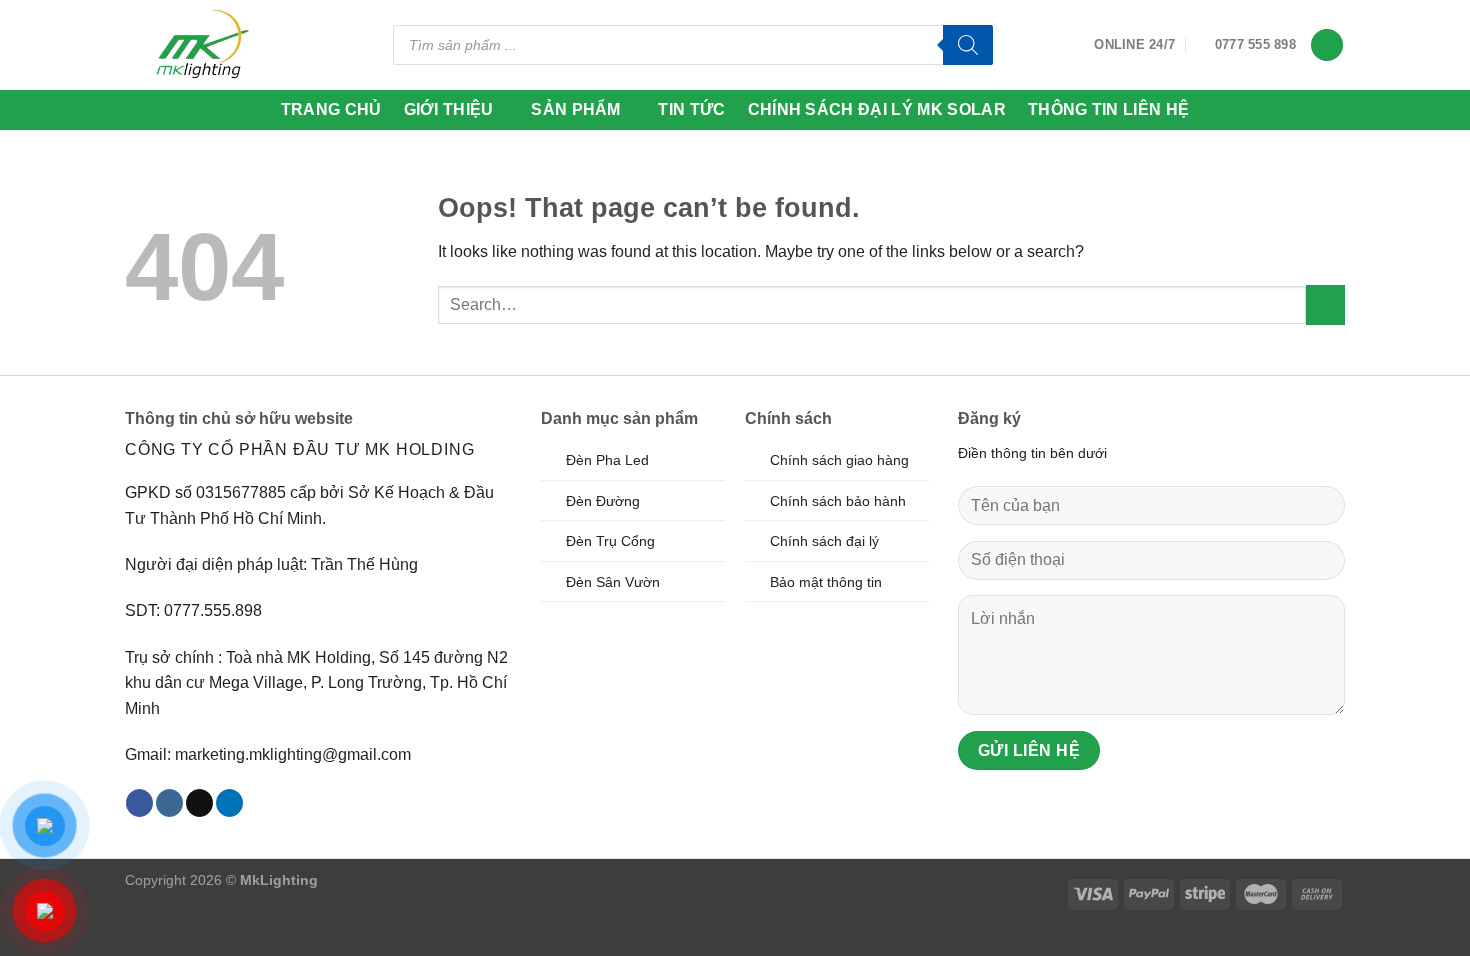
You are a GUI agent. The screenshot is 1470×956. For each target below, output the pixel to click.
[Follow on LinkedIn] (229, 803)
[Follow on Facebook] (139, 803)
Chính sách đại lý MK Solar (877, 109)
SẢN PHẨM (576, 109)
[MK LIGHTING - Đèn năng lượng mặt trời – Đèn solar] (201, 44)
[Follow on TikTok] (199, 803)
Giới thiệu (449, 109)
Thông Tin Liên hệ (1108, 109)
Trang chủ (331, 109)
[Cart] (1327, 45)
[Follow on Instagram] (169, 803)
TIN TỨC (691, 109)
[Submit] (1325, 304)
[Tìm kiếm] (968, 45)
